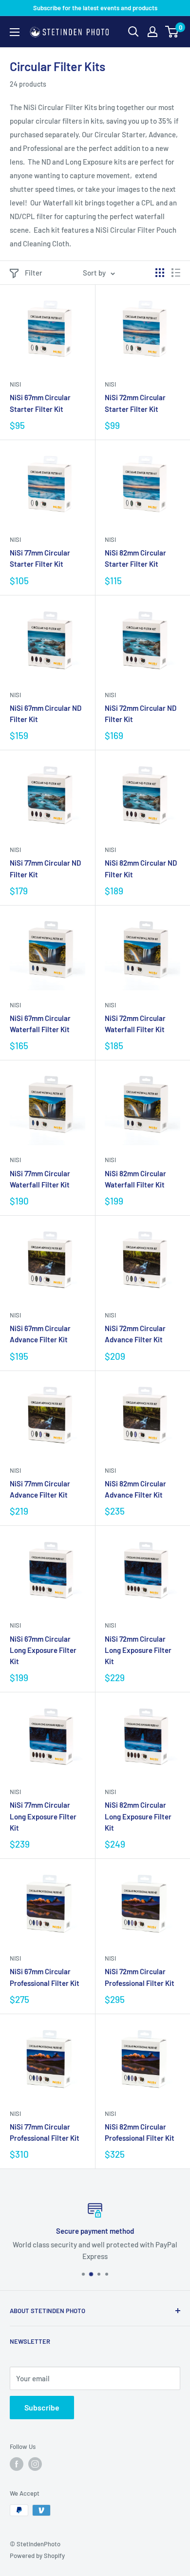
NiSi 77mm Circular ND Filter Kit (45, 868)
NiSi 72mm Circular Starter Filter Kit (135, 403)
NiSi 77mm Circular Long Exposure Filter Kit (43, 1816)
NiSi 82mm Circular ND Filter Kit (141, 868)
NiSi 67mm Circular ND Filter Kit (46, 713)
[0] (172, 32)
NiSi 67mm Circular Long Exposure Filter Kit (43, 1650)
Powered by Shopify (37, 2556)
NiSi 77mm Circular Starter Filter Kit (40, 558)
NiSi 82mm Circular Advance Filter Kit (135, 1489)
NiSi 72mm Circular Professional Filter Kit (140, 1977)
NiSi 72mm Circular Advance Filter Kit (135, 1334)
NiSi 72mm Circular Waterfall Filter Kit (135, 1024)
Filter (34, 273)
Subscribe (42, 2407)
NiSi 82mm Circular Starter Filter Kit (135, 558)
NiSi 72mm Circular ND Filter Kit (141, 713)
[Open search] (133, 32)
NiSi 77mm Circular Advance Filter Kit (40, 1489)
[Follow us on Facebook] (17, 2464)
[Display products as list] (176, 273)
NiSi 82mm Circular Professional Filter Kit (140, 2132)
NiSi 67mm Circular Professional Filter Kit (45, 1977)
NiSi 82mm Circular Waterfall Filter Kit (135, 1179)
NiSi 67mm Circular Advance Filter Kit (40, 1334)
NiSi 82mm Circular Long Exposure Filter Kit (138, 1816)
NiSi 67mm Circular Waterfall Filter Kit (40, 1024)
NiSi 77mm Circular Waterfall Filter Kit (40, 1179)
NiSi (15, 384)
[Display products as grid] (160, 273)
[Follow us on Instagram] (35, 2464)
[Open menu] (15, 32)
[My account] (152, 32)
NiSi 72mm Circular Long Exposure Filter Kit (138, 1650)
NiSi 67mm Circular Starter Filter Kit (40, 403)
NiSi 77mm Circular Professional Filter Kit (45, 2132)
